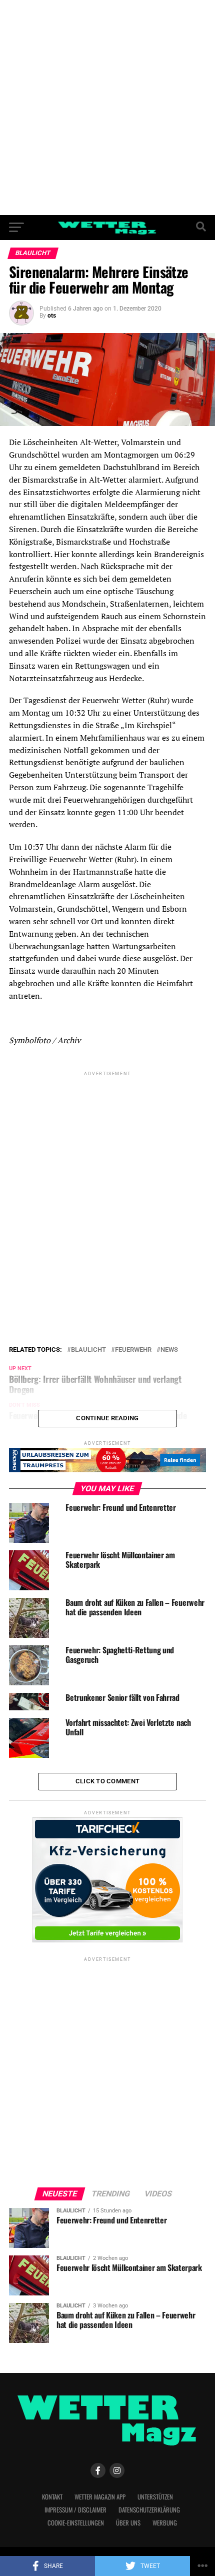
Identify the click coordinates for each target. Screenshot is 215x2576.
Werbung (165, 2523)
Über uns (128, 2523)
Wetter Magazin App (100, 2497)
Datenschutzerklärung (149, 2510)
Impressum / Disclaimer (75, 2510)
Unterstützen (155, 2497)
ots (52, 316)
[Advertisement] (107, 108)
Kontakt (52, 2497)
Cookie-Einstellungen (76, 2523)
